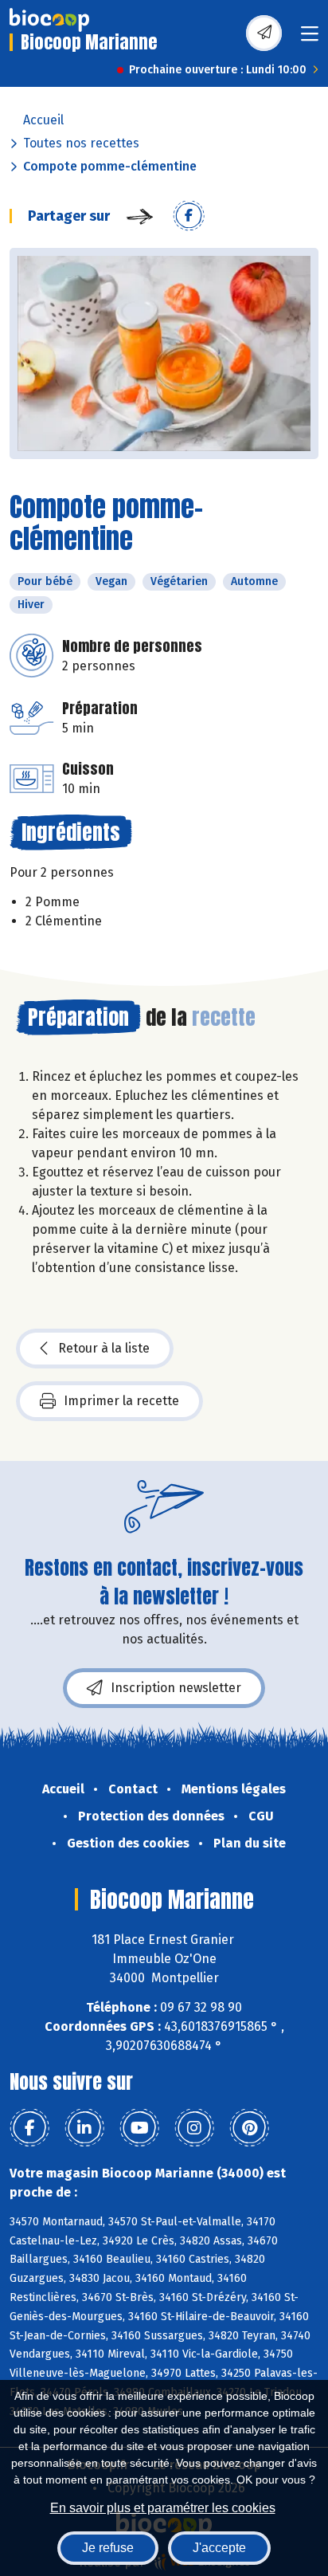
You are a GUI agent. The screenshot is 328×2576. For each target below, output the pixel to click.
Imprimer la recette (121, 1401)
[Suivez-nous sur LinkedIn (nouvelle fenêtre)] (84, 2128)
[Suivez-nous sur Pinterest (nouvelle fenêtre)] (249, 2128)
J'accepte (219, 2548)
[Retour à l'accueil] (49, 20)
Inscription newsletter (176, 1688)
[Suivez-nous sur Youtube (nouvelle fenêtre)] (139, 2128)
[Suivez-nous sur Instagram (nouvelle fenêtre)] (194, 2128)
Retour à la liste (104, 1348)
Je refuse (108, 2548)
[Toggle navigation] (310, 39)
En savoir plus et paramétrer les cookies (163, 2508)
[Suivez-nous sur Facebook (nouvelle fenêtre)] (29, 2128)
